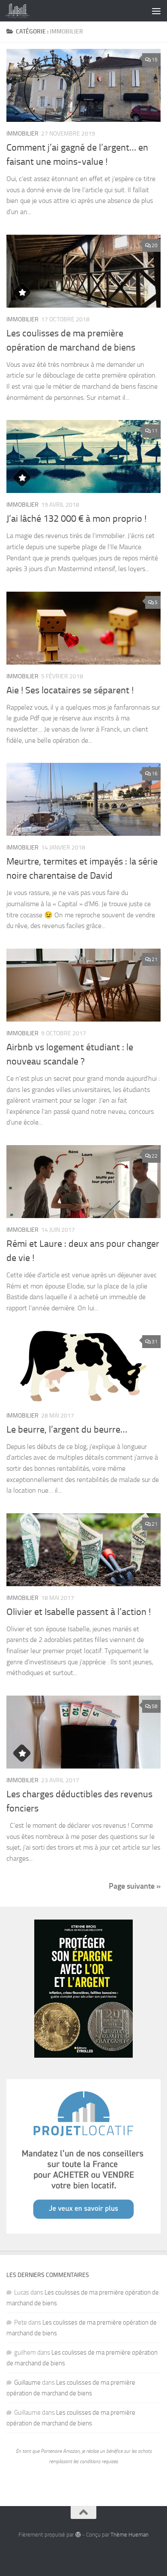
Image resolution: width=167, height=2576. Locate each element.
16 (155, 774)
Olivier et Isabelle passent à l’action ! (79, 1612)
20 (155, 245)
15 (155, 60)
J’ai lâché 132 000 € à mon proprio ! (76, 519)
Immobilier (22, 134)
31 (155, 1342)
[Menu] (156, 11)
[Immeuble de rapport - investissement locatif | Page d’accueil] (21, 11)
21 (155, 959)
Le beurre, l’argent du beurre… (67, 1430)
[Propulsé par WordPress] (78, 2535)
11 (155, 431)
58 (155, 1706)
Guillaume (27, 2382)
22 (155, 1156)
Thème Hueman (130, 2535)
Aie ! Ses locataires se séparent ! (70, 690)
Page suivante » (135, 1886)
